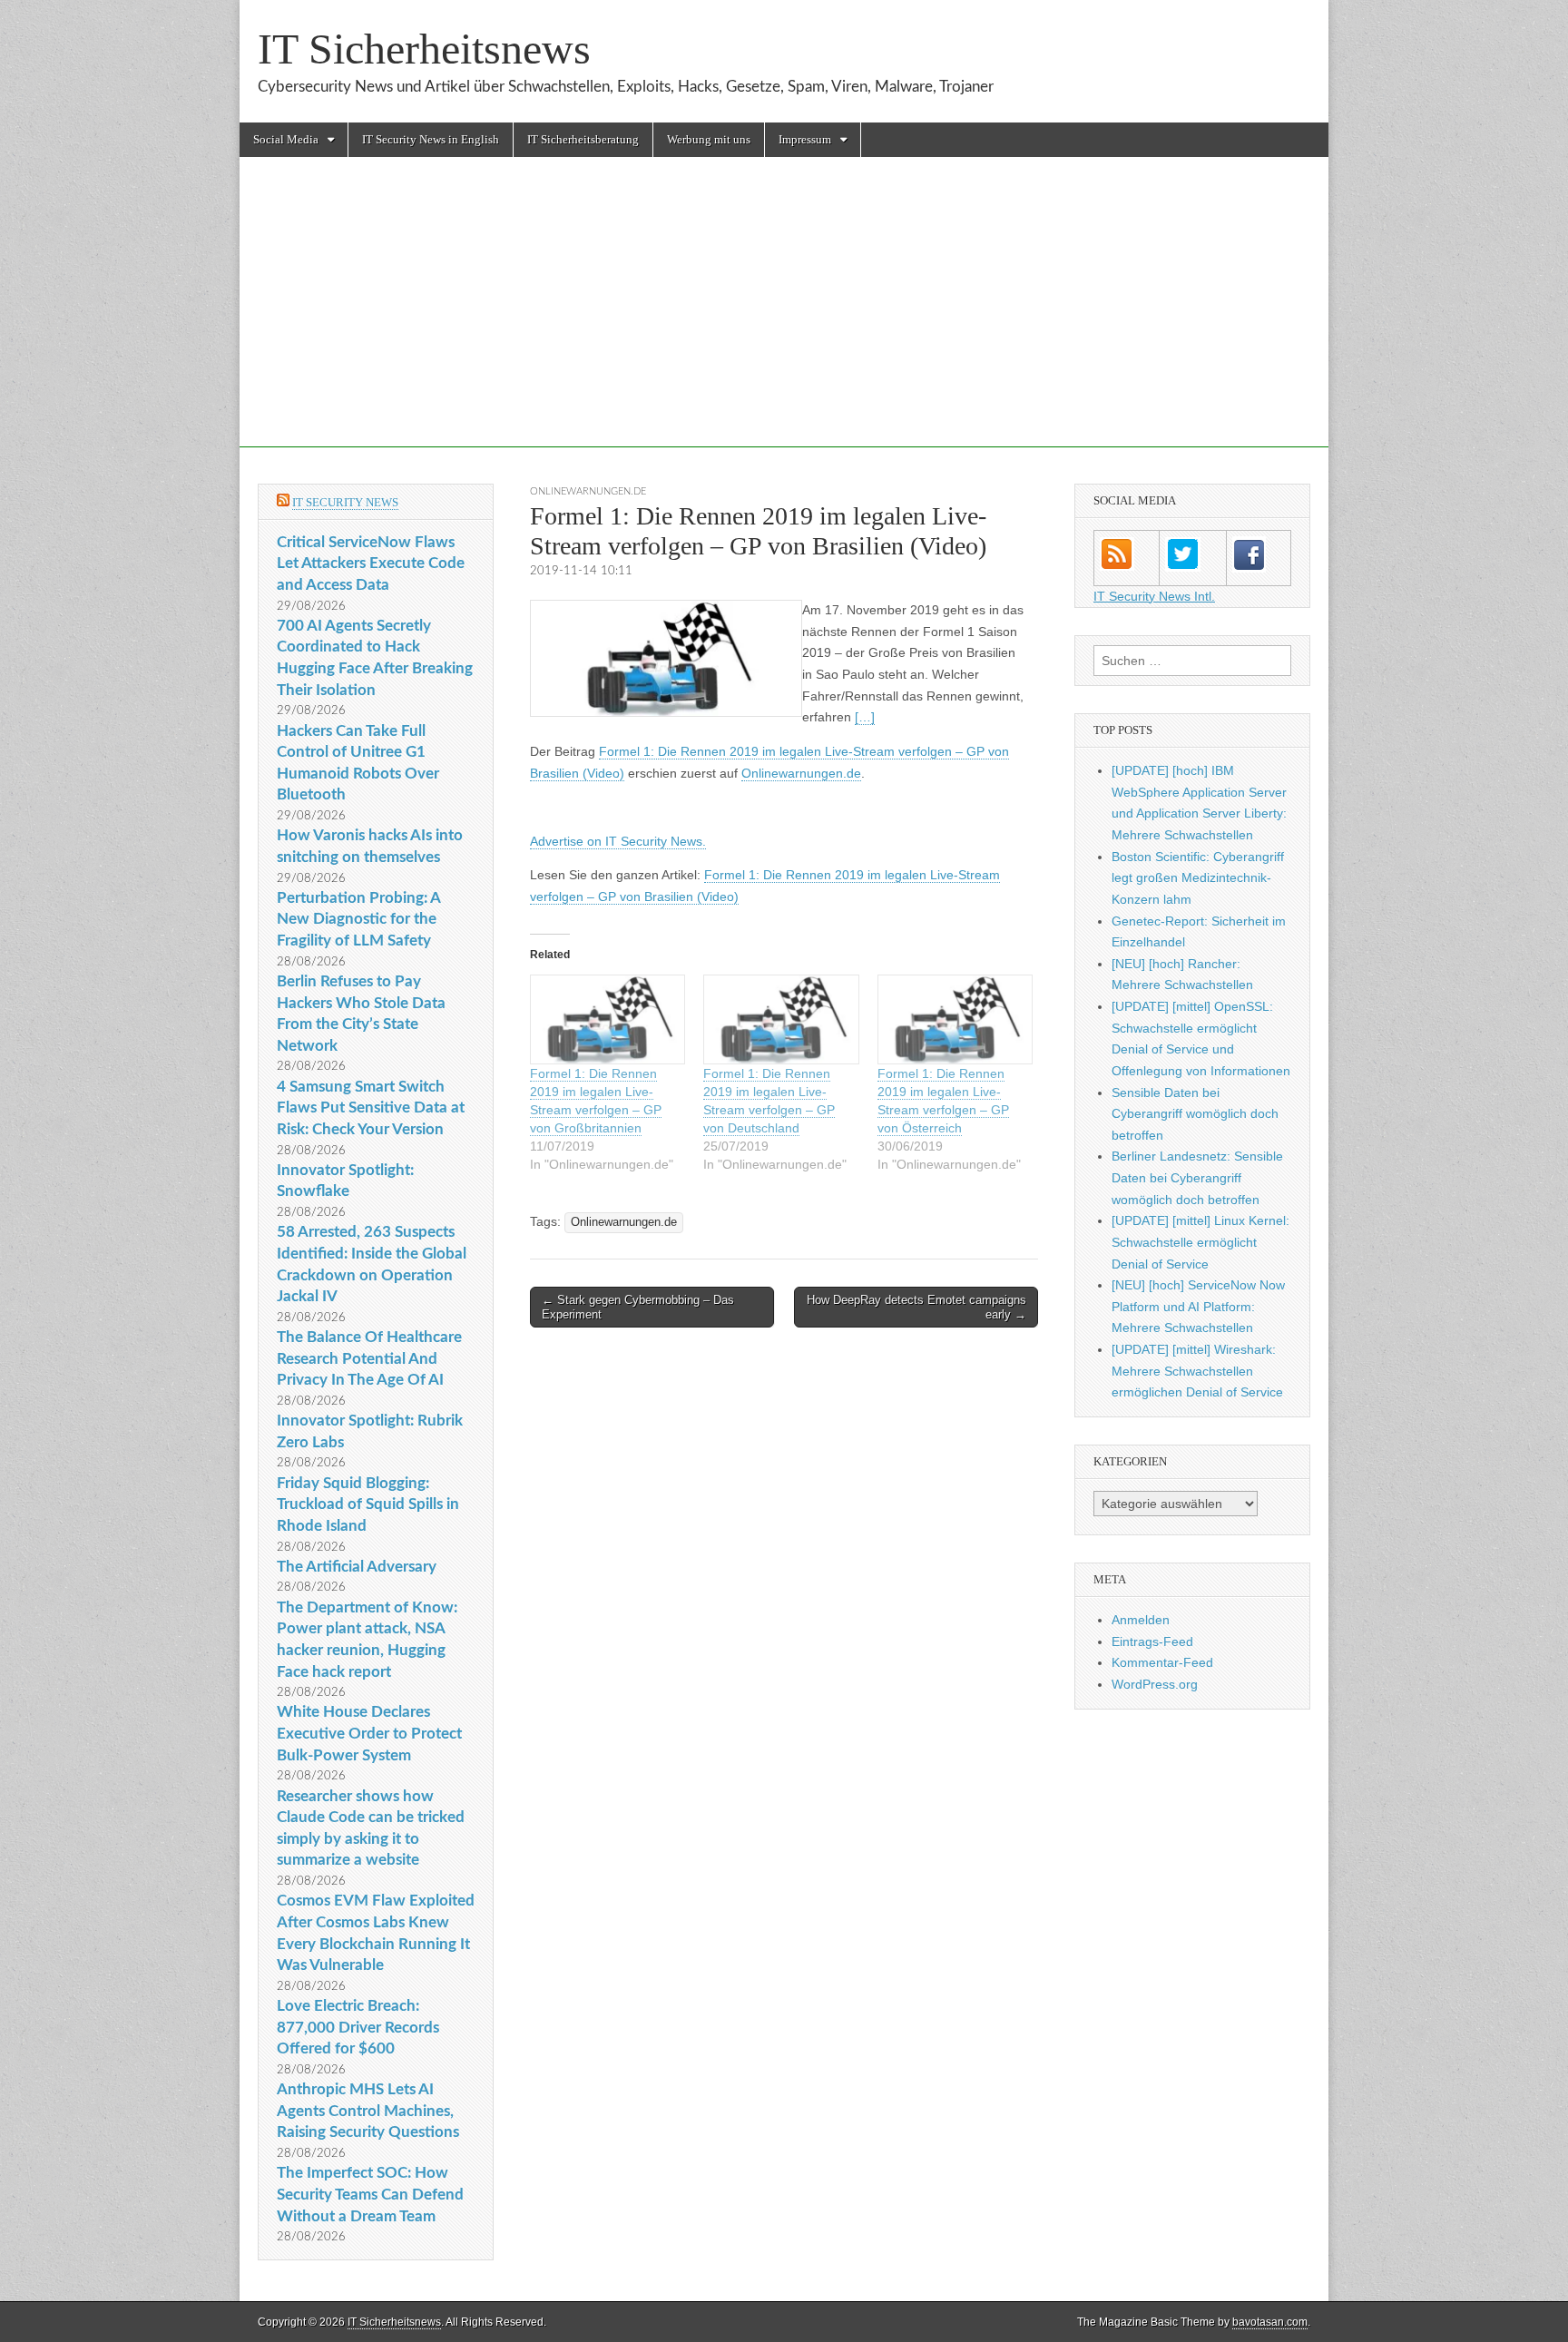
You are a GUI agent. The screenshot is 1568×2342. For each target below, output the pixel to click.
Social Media (286, 139)
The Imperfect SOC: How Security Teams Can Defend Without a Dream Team (370, 2194)
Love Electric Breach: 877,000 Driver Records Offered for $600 (358, 2027)
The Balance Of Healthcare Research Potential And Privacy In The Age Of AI (369, 1358)
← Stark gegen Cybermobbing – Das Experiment (638, 1307)
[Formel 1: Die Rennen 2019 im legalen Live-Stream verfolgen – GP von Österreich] (955, 1019)
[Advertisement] (784, 320)
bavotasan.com (1270, 2322)
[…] (865, 717)
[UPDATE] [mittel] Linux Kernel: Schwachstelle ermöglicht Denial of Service (1200, 1242)
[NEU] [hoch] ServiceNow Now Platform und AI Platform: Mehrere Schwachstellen (1198, 1306)
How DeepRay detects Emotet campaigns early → (916, 1307)
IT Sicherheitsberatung (583, 139)
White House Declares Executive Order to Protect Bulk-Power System (369, 1733)
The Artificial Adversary (357, 1567)
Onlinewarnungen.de (588, 491)
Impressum (805, 139)
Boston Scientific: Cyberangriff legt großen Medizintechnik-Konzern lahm (1198, 878)
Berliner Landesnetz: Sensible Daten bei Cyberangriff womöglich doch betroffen (1197, 1177)
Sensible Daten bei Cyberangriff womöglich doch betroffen (1195, 1114)
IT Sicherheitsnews (424, 49)
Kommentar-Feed (1162, 1662)
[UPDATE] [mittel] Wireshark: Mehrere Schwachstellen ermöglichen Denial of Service (1197, 1371)
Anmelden (1141, 1620)
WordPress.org (1155, 1684)
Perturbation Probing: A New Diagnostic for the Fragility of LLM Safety (358, 919)
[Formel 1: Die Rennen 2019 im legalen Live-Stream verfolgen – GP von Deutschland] (781, 1019)
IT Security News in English (431, 139)
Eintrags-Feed (1152, 1641)
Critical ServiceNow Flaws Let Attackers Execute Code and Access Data (371, 563)
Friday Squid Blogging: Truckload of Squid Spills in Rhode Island (368, 1504)
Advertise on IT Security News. (618, 841)
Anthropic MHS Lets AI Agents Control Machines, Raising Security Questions (368, 2111)
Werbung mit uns (709, 139)
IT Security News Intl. (1154, 596)
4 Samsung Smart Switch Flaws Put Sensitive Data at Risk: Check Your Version (371, 1108)
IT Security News (345, 502)
